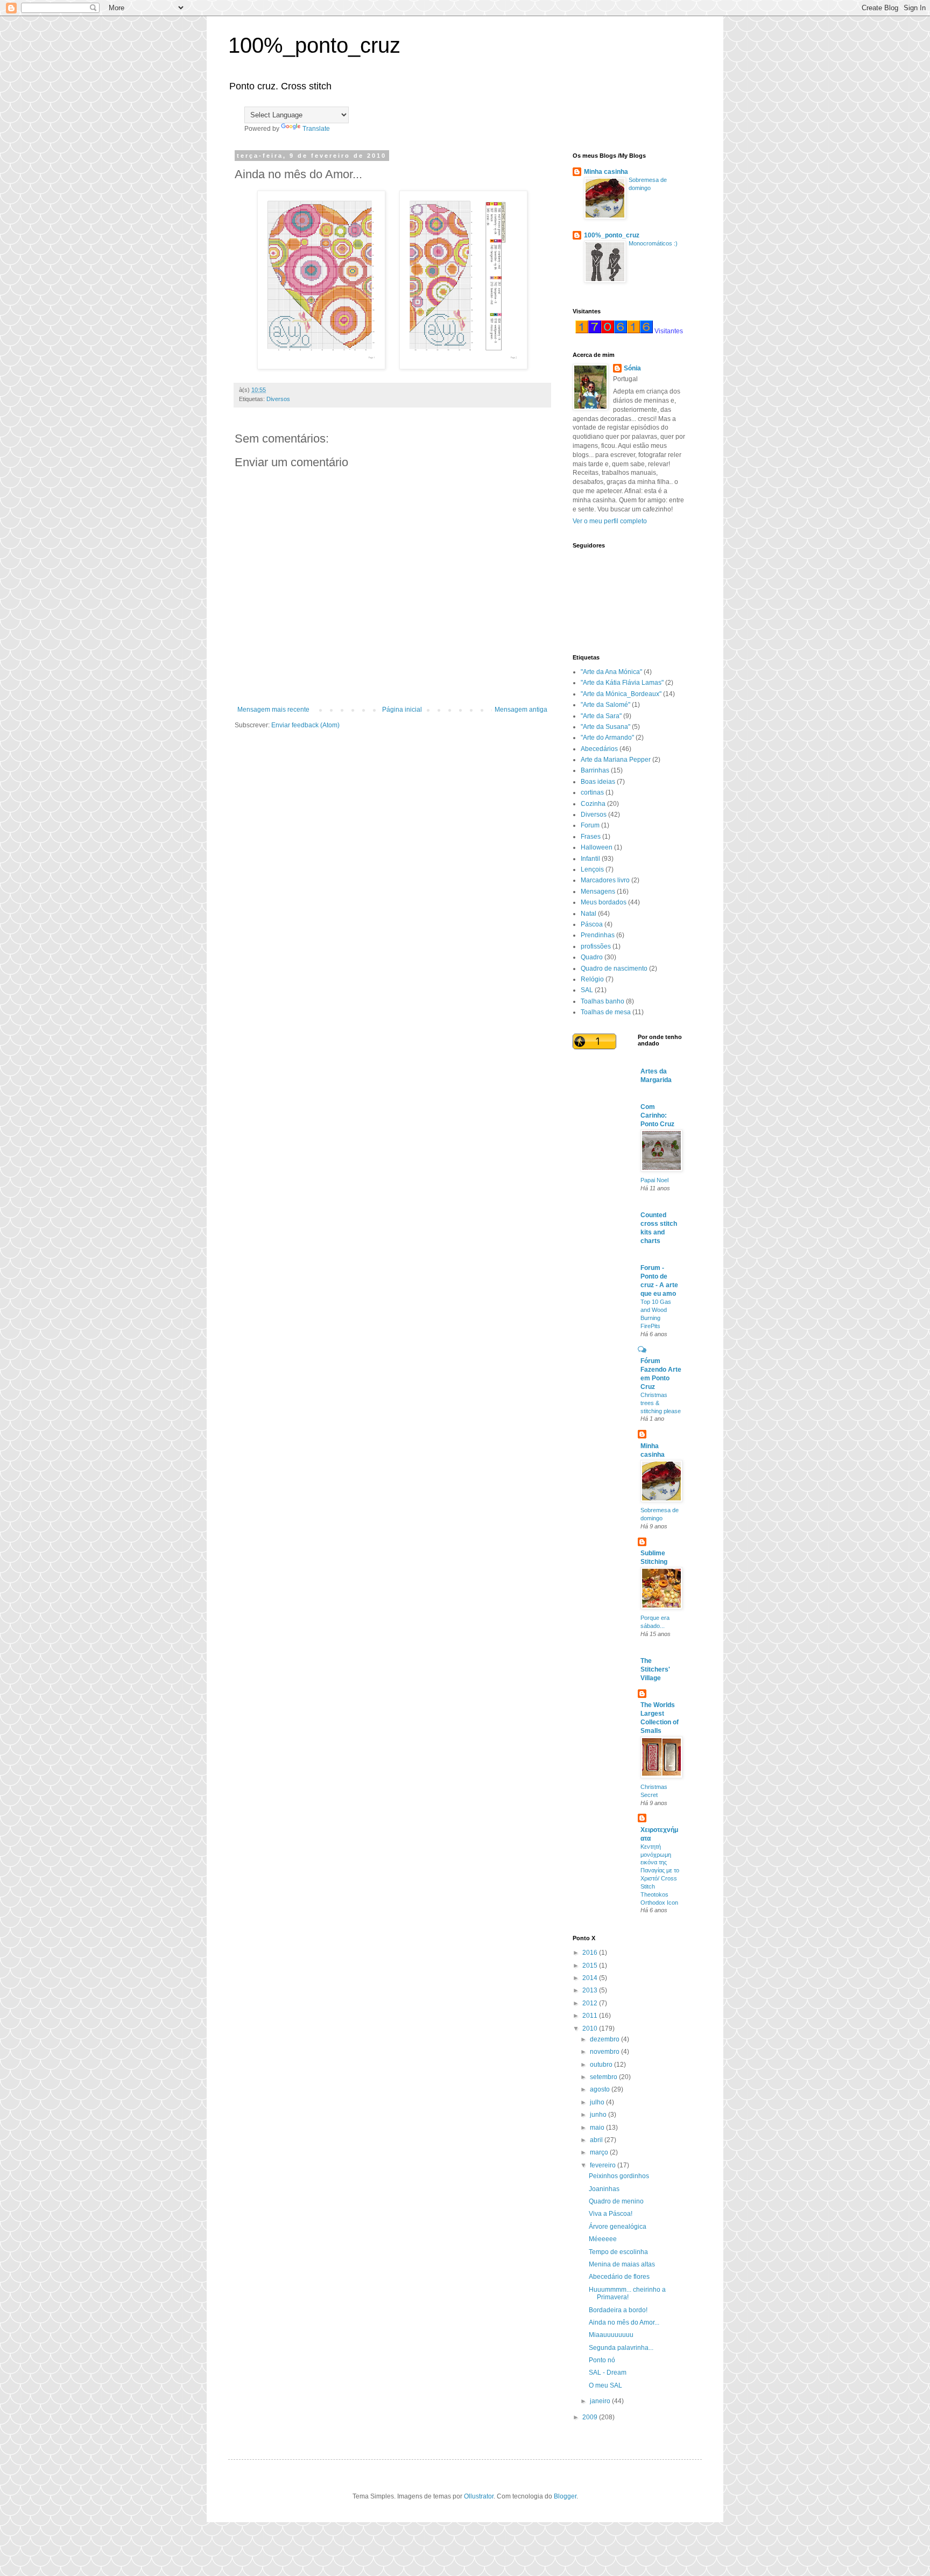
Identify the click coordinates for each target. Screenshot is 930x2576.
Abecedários (599, 749)
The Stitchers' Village (655, 1669)
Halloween (597, 847)
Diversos (278, 399)
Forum (590, 825)
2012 (591, 2003)
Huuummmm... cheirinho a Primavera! (627, 2293)
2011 (591, 2016)
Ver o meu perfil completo (610, 521)
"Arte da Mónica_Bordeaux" (621, 694)
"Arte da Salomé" (605, 705)
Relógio (592, 979)
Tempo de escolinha (618, 2252)
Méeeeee (603, 2239)
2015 (591, 1966)
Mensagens (598, 892)
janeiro (601, 2401)
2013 (591, 1990)
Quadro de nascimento (614, 968)
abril (597, 2140)
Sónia (632, 368)
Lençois (592, 869)
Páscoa (592, 924)
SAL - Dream (608, 2373)
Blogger (565, 2496)
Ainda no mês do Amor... (624, 2322)
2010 (591, 2028)
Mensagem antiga (521, 710)
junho (599, 2115)
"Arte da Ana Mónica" (611, 672)
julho (598, 2102)
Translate (316, 129)
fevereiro (604, 2165)
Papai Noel (654, 1180)
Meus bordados (604, 902)
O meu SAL (605, 2385)
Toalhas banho (603, 1001)
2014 (591, 1978)
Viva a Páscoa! (611, 2214)
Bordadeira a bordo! (618, 2310)
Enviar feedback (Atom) (305, 725)
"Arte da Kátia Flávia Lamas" (622, 683)
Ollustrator (479, 2496)
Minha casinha (606, 172)
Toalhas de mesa (606, 1012)
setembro (604, 2077)
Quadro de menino (616, 2201)
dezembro (605, 2039)
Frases (591, 837)
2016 (591, 1953)
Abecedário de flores (619, 2277)
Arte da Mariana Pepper (616, 760)
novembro (605, 2052)
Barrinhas (595, 770)
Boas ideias (598, 782)
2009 (591, 2417)
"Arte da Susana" (605, 727)
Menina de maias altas (622, 2264)
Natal (589, 914)
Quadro (592, 957)
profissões (596, 946)
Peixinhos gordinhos (619, 2176)
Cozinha (593, 804)
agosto (601, 2089)
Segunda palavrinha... (621, 2348)
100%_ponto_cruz (314, 45)
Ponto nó (602, 2360)
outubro (602, 2065)
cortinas (592, 792)
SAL (587, 990)
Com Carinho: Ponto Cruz (657, 1115)
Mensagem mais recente (273, 710)
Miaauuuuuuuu (611, 2335)
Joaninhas (604, 2189)
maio (598, 2128)
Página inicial (402, 710)
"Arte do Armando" (607, 738)
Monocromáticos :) (653, 243)
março (600, 2152)
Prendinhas (598, 935)
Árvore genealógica (618, 2227)
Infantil (590, 859)
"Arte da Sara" (601, 716)
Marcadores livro (605, 880)
